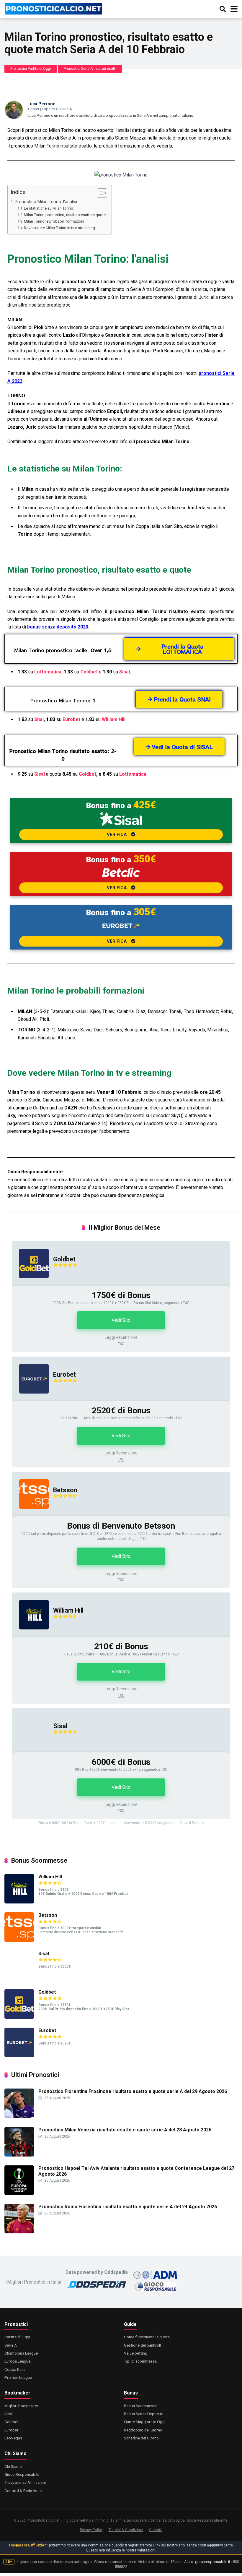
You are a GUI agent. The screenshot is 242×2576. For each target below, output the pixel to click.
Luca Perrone (41, 104)
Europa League (17, 2361)
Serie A (11, 2345)
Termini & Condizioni (126, 2530)
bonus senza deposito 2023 (58, 627)
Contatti (156, 2530)
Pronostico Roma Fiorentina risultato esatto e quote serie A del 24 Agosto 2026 (128, 2207)
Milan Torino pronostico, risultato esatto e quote (65, 215)
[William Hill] (30, 1635)
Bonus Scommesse (141, 2406)
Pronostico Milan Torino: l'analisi (46, 202)
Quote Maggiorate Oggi (145, 2422)
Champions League (21, 2353)
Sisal (125, 672)
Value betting (136, 2353)
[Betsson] (30, 1515)
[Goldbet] (30, 1284)
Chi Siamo (13, 2466)
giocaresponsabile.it (213, 2562)
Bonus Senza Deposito (144, 2414)
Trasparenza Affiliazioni (25, 2482)
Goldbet (89, 672)
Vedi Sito (121, 1320)
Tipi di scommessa (140, 2361)
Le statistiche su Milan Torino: (49, 208)
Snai (39, 719)
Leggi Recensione (121, 1337)
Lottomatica (48, 672)
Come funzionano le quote (147, 2337)
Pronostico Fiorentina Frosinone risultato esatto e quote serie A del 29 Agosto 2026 (133, 2091)
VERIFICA (117, 835)
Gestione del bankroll (142, 2345)
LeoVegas (13, 2438)
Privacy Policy (91, 2530)
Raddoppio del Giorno (143, 2430)
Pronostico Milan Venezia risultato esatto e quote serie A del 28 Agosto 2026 (125, 2130)
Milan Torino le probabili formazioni (54, 221)
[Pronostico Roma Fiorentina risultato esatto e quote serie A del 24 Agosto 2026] (19, 2232)
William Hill (114, 719)
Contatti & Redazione (23, 2491)
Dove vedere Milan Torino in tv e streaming (59, 228)
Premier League (18, 2377)
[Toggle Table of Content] (99, 193)
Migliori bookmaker (21, 2406)
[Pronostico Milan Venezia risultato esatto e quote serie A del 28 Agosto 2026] (19, 2155)
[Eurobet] (30, 1399)
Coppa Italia (15, 2369)
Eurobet (71, 719)
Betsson (65, 1490)
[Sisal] (30, 1751)
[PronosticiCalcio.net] (53, 8)
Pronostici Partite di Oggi (31, 69)
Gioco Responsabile (22, 2474)
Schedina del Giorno (141, 2438)
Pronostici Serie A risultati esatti (90, 69)
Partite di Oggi (17, 2337)
